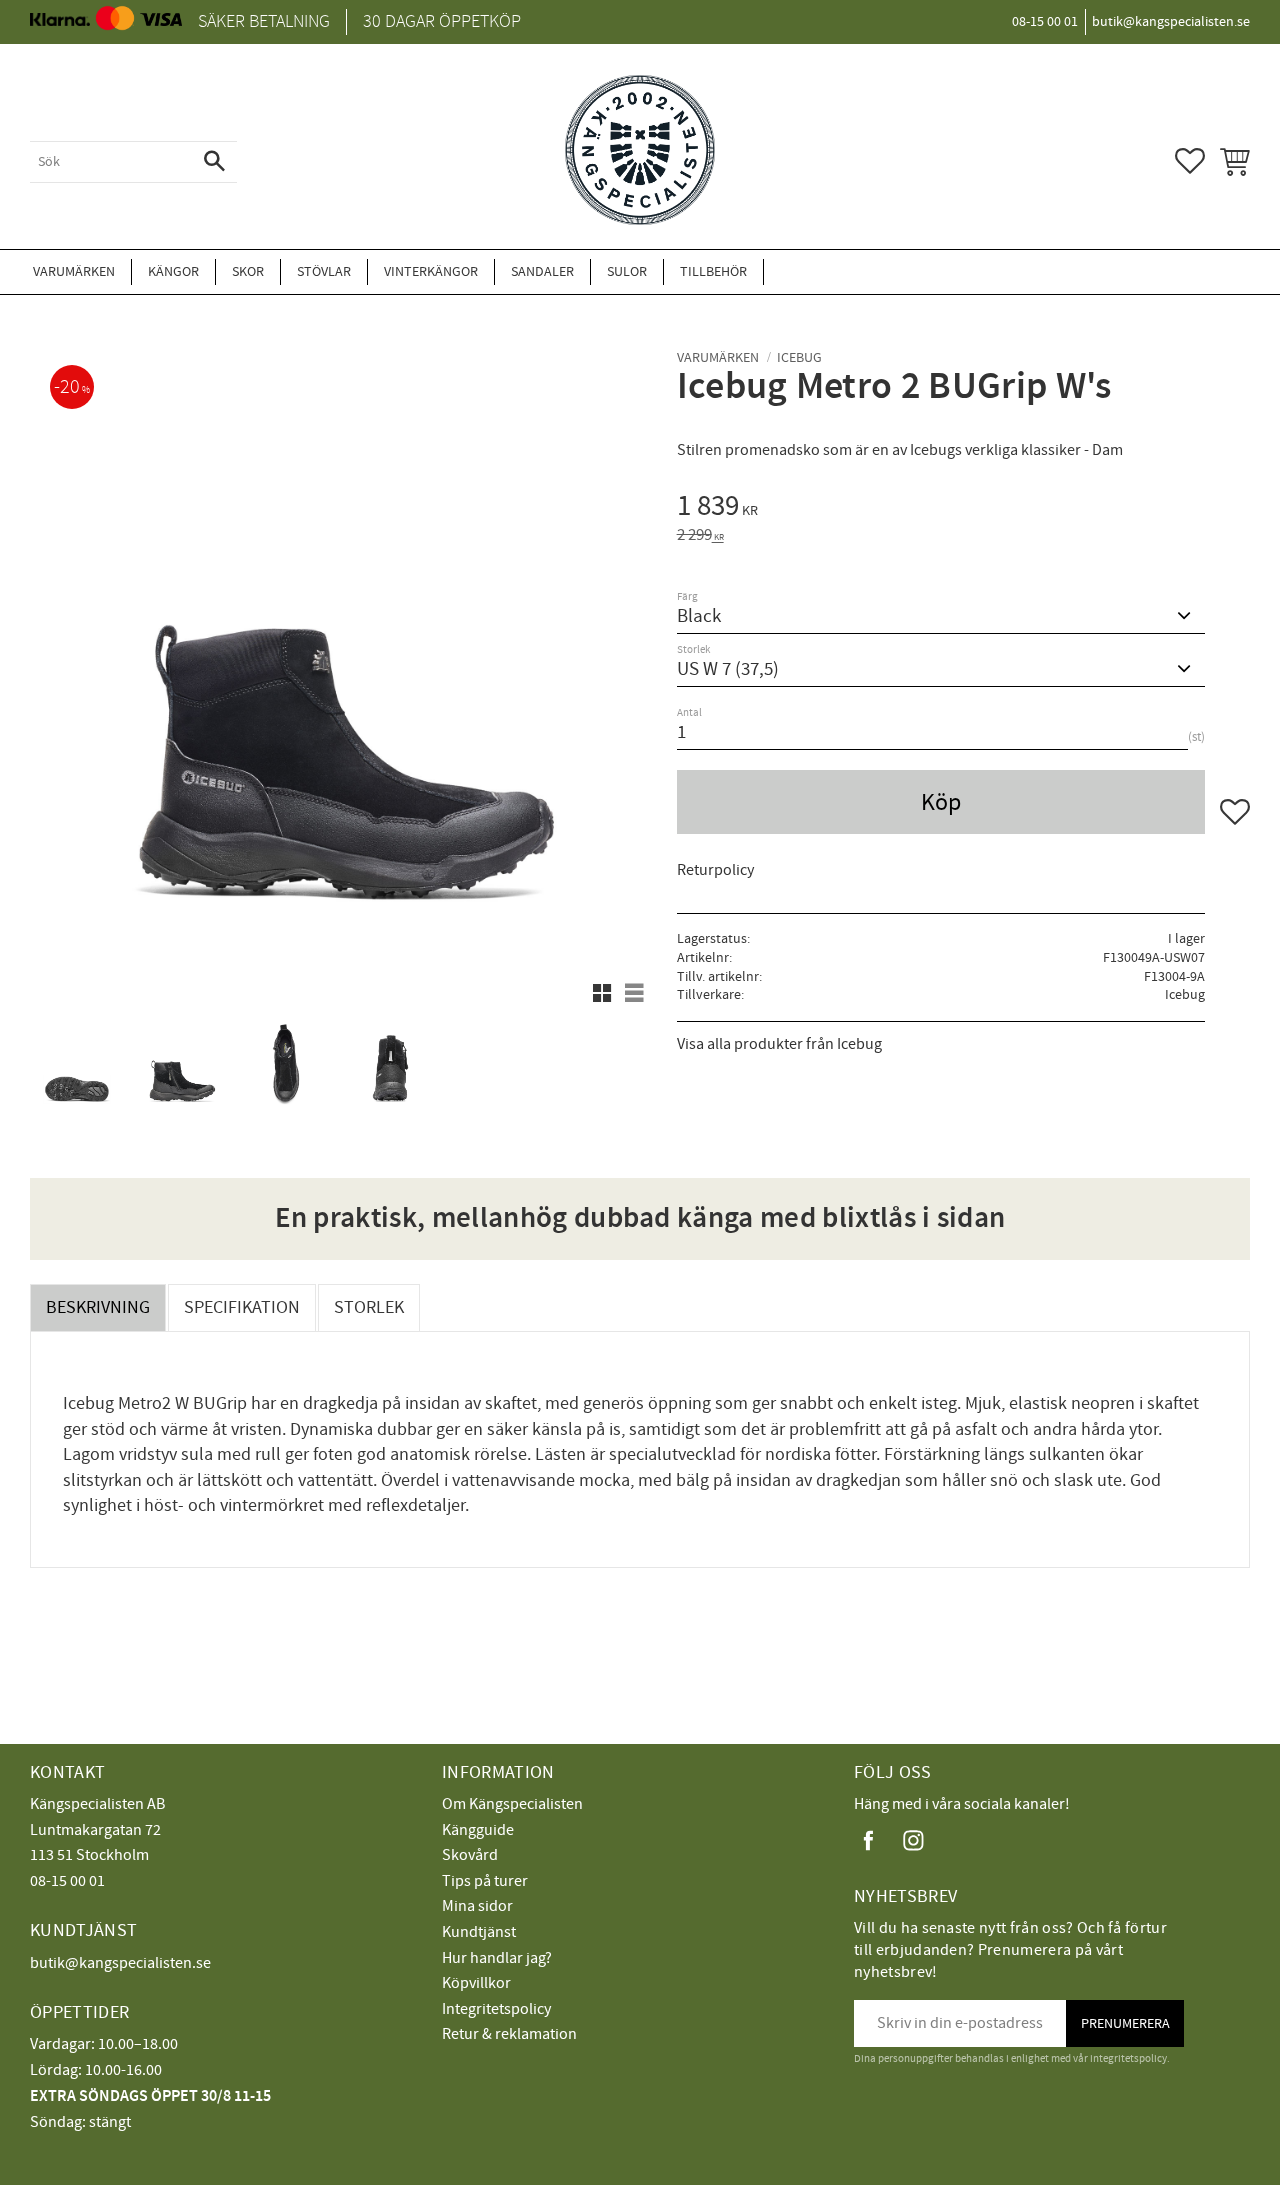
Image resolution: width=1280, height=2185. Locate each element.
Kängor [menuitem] (173, 271)
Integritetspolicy (496, 2009)
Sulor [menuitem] (627, 271)
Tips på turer (485, 1881)
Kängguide (478, 1830)
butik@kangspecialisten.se (120, 1963)
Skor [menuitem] (248, 271)
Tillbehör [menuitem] (713, 271)
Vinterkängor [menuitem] (431, 271)
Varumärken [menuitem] (74, 271)
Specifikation (242, 1307)
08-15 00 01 (67, 1881)
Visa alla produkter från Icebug (779, 1044)
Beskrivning (98, 1307)
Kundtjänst (479, 1932)
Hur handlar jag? (497, 1958)
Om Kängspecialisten (512, 1804)
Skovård (470, 1855)
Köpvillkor (476, 1983)
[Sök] (214, 162)
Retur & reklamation (509, 2034)
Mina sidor (477, 1906)
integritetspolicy (1128, 2058)
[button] (1190, 161)
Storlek (369, 1307)
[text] (963, 509)
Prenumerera (1125, 2023)
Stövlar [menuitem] (324, 271)
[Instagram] (913, 1840)
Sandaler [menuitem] (542, 271)
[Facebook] (868, 1840)
